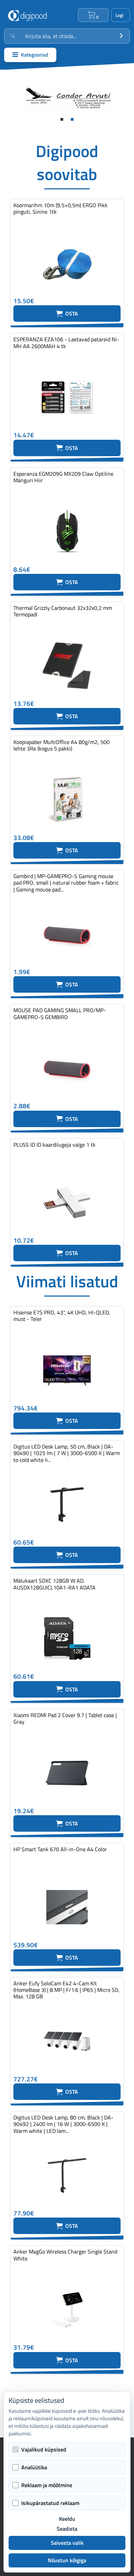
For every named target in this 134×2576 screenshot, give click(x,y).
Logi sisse (121, 15)
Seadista (67, 2529)
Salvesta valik (67, 2543)
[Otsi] (121, 36)
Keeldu (67, 2519)
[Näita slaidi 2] (72, 119)
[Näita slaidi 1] (62, 119)
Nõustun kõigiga (67, 2560)
